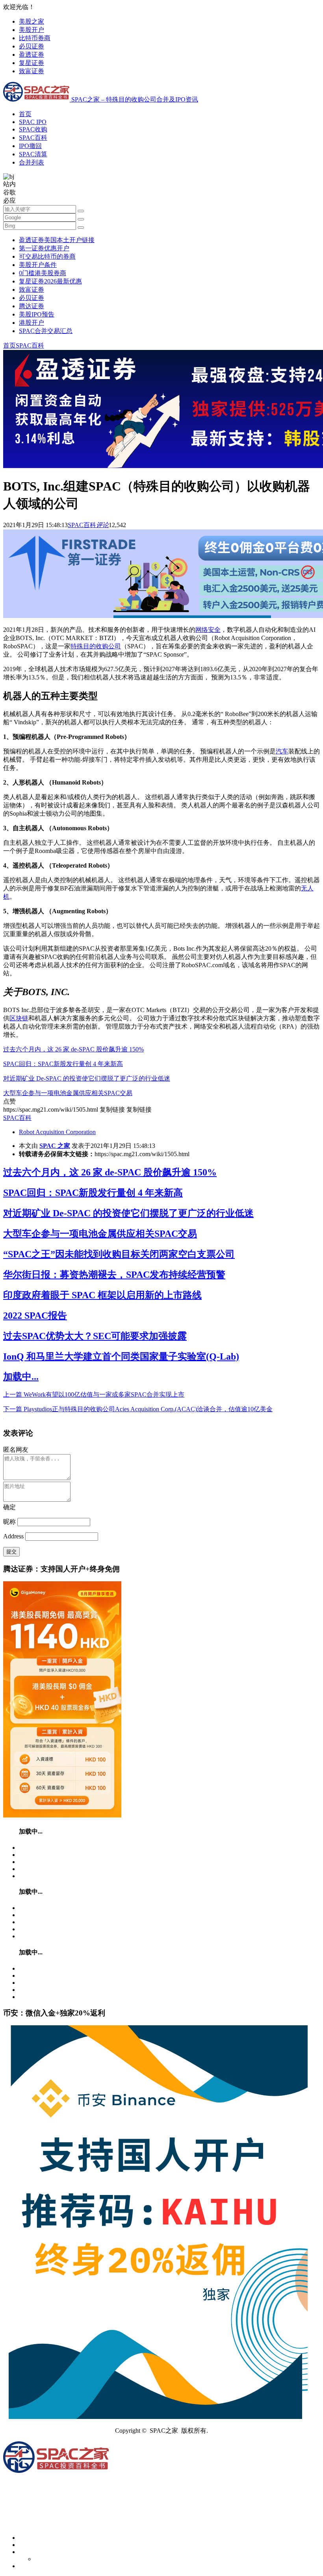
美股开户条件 (38, 265)
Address (14, 1536)
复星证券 (32, 63)
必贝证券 (32, 46)
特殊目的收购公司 (96, 646)
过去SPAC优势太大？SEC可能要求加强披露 (95, 1336)
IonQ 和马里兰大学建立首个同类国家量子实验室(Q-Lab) (121, 1356)
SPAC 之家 (55, 1146)
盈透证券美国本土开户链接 (57, 240)
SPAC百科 (33, 138)
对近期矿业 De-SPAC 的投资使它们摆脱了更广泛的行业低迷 (87, 1078)
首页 (25, 114)
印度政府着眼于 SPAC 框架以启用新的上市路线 (102, 1295)
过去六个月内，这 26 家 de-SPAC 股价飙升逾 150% (73, 1049)
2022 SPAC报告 (35, 1316)
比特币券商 (35, 38)
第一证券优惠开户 (44, 248)
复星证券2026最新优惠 (50, 281)
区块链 (19, 1018)
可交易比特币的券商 (47, 256)
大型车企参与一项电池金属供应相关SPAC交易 (68, 1093)
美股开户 (32, 30)
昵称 (9, 1522)
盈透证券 (32, 55)
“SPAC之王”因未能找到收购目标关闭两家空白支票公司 (119, 1254)
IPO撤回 (30, 146)
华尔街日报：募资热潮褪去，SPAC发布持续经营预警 (114, 1275)
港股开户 (32, 323)
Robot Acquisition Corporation (57, 1132)
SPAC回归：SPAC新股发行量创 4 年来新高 (63, 1064)
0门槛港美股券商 (43, 273)
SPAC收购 (33, 129)
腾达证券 (32, 306)
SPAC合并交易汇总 (46, 331)
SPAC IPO (33, 122)
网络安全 (208, 630)
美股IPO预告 (37, 314)
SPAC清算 (33, 154)
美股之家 (32, 21)
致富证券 (32, 71)
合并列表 (32, 162)
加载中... (21, 1377)
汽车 (282, 751)
